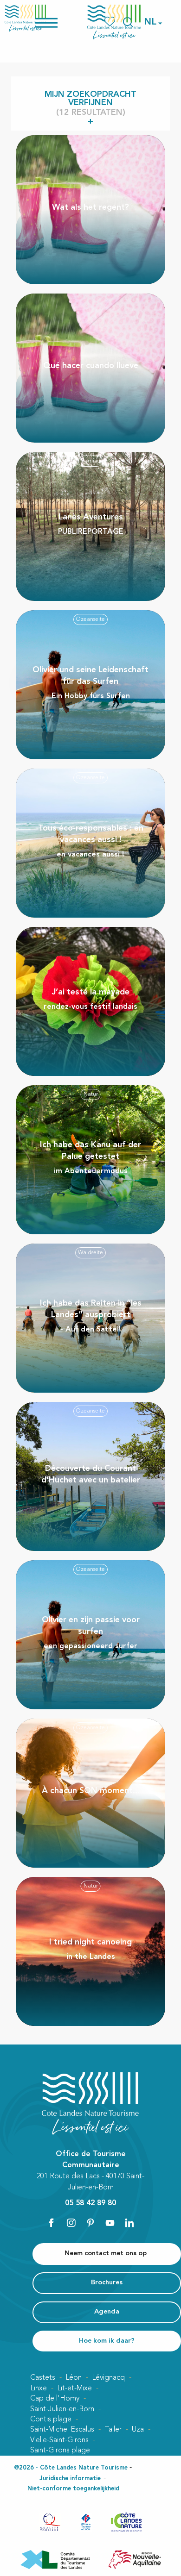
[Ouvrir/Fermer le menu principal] (58, 22)
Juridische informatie (70, 2479)
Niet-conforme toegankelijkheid (73, 2489)
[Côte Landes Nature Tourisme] (114, 22)
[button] (151, 22)
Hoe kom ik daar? (107, 2341)
